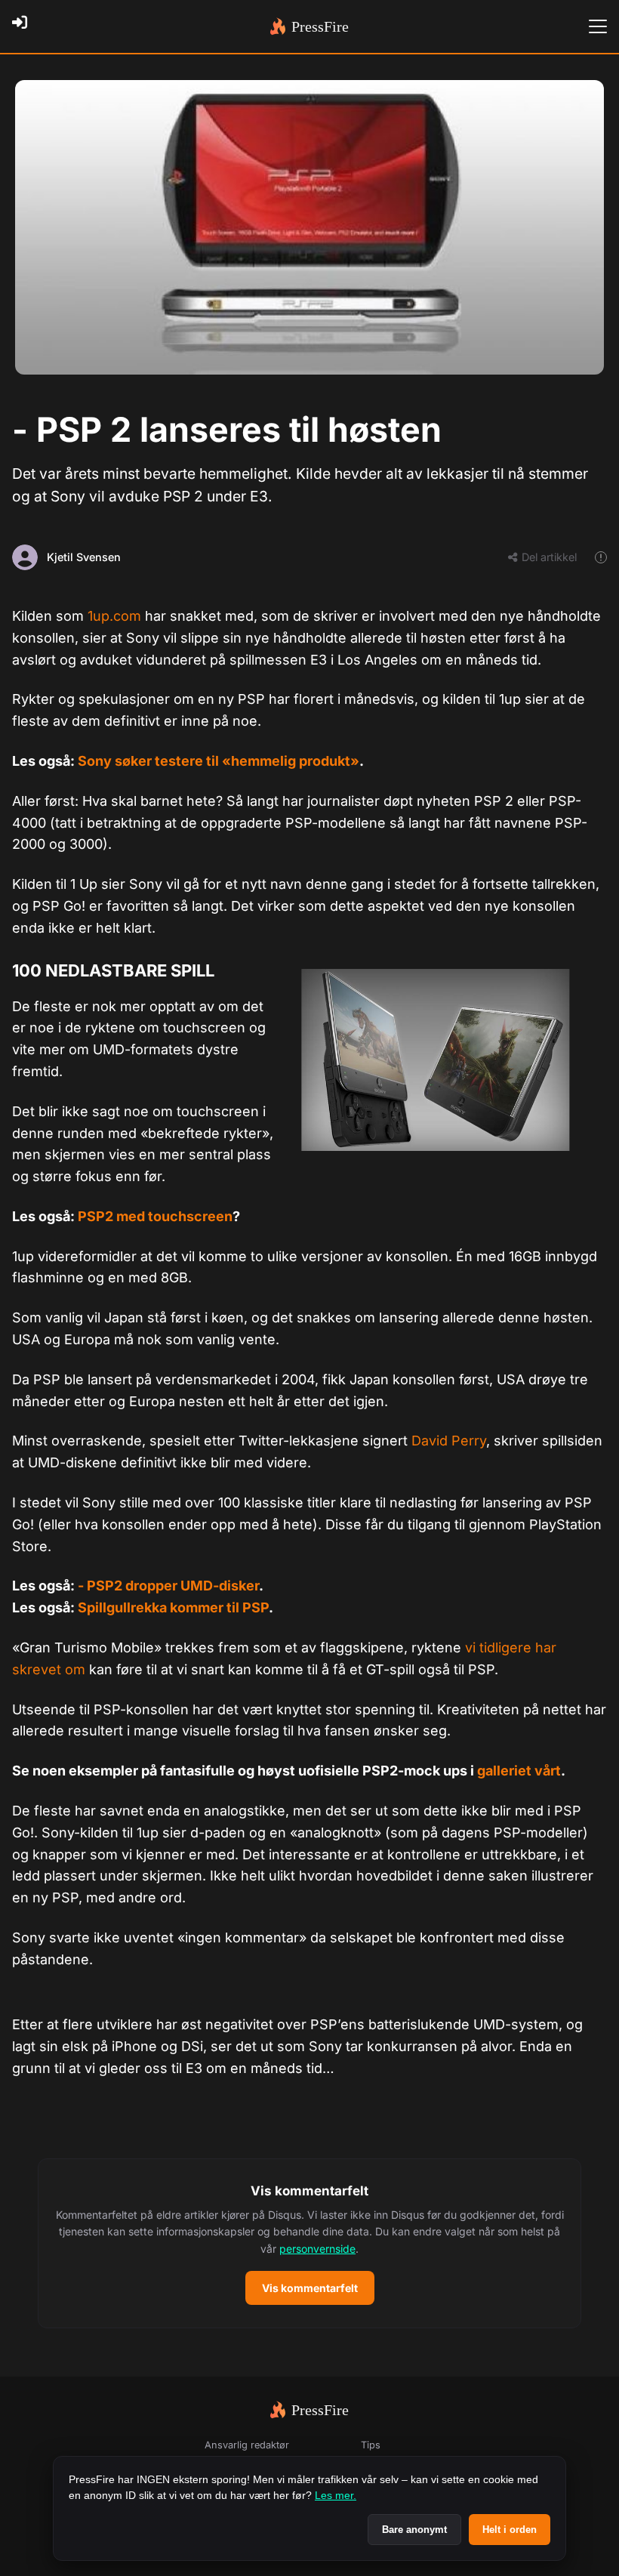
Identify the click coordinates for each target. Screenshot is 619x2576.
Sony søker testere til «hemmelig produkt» (219, 761)
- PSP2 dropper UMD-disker (168, 1586)
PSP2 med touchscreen (155, 1216)
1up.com (114, 616)
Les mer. (336, 2495)
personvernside (317, 2249)
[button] (309, 2244)
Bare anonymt (414, 2530)
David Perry (449, 1441)
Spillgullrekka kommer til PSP (173, 1607)
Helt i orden (510, 2530)
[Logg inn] (24, 26)
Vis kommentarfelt (310, 2288)
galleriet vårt (519, 1771)
